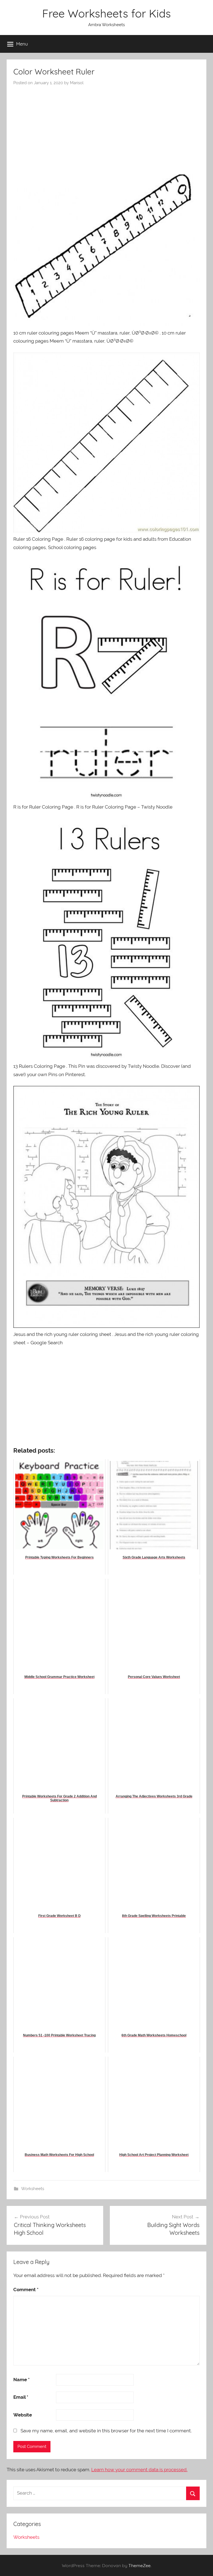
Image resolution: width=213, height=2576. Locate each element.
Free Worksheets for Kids (106, 13)
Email (21, 2397)
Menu (22, 44)
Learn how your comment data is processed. (139, 2470)
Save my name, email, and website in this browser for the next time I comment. (106, 2431)
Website (23, 2415)
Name (21, 2380)
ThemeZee (140, 2565)
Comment (26, 2290)
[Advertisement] (106, 127)
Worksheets (33, 2189)
